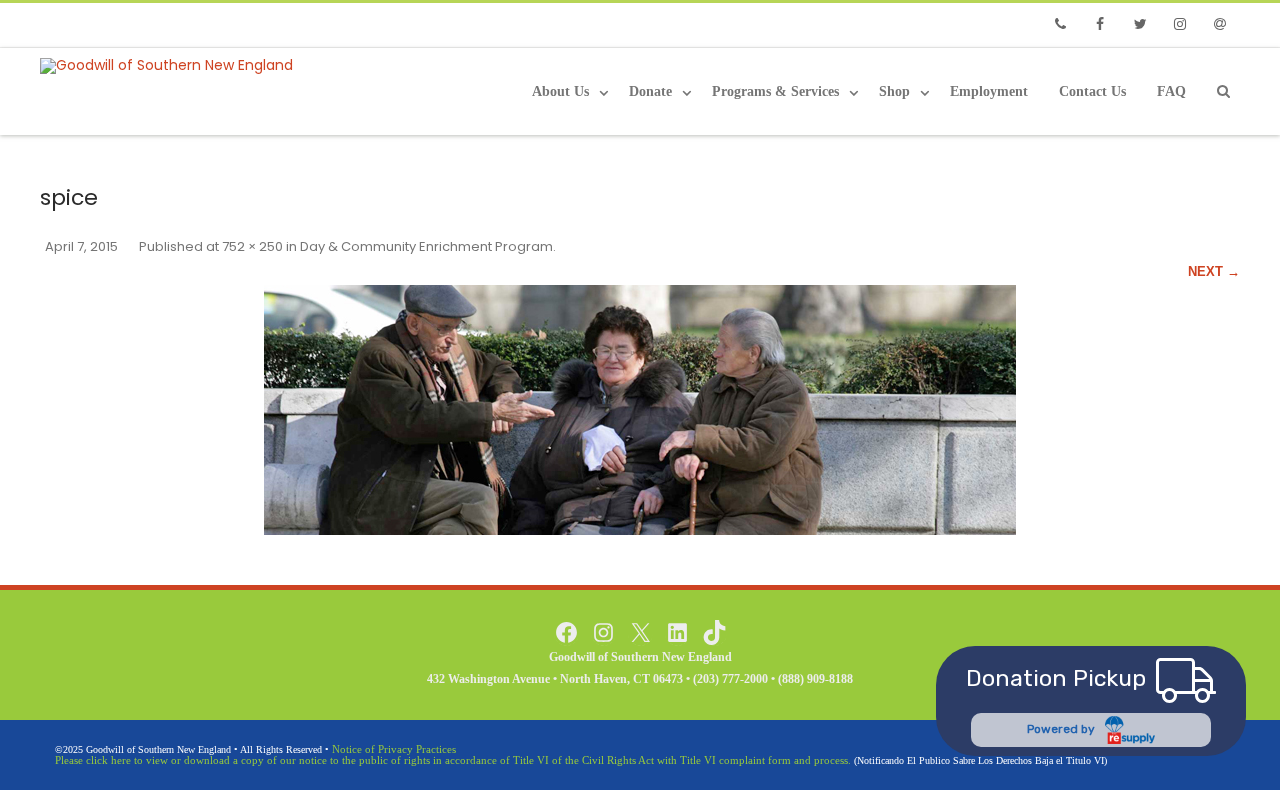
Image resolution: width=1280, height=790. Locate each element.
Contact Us (1092, 91)
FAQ (1171, 91)
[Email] (1220, 25)
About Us (560, 91)
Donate (650, 91)
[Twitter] (1140, 25)
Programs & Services (775, 91)
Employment (989, 91)
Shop (894, 91)
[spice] (640, 410)
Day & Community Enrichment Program (426, 246)
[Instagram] (1180, 25)
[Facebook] (1100, 25)
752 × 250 (252, 246)
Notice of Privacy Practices (394, 749)
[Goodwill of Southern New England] (171, 66)
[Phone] (1060, 25)
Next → (1214, 271)
